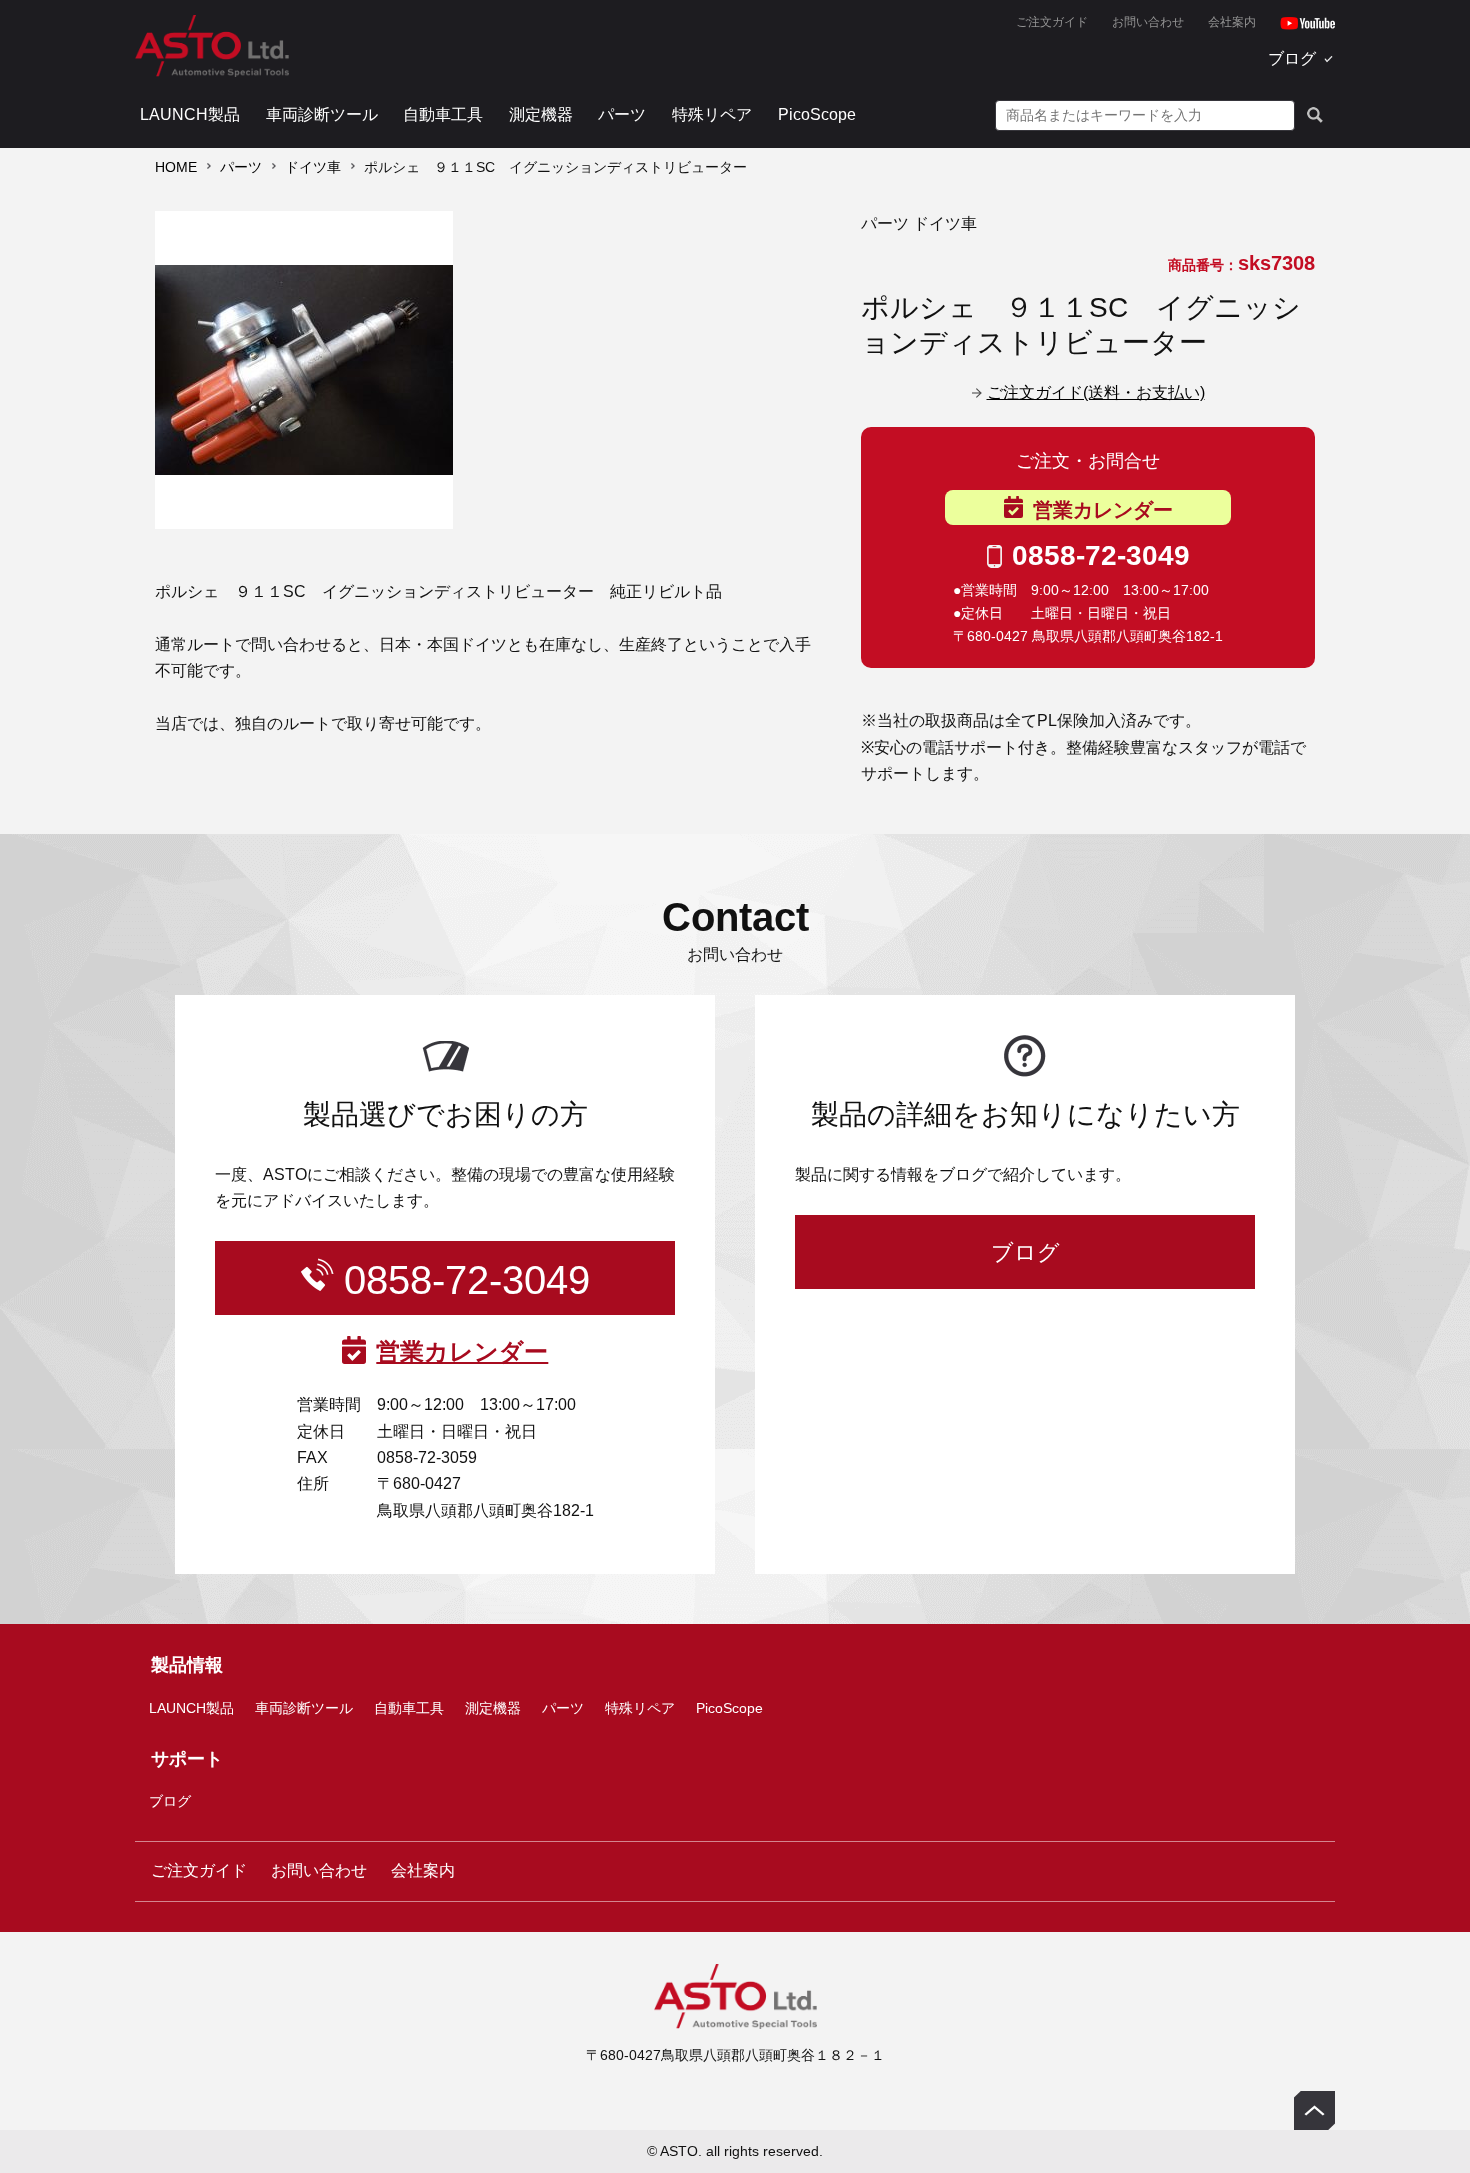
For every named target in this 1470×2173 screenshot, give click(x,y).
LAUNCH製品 (190, 114)
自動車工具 (443, 114)
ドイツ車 (313, 167)
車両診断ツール (322, 114)
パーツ (622, 114)
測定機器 (541, 114)
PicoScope (817, 114)
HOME (176, 167)
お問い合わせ (1148, 22)
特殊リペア (712, 114)
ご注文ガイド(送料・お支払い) (1096, 392)
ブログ (1292, 58)
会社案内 (1232, 22)
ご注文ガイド (1052, 22)
